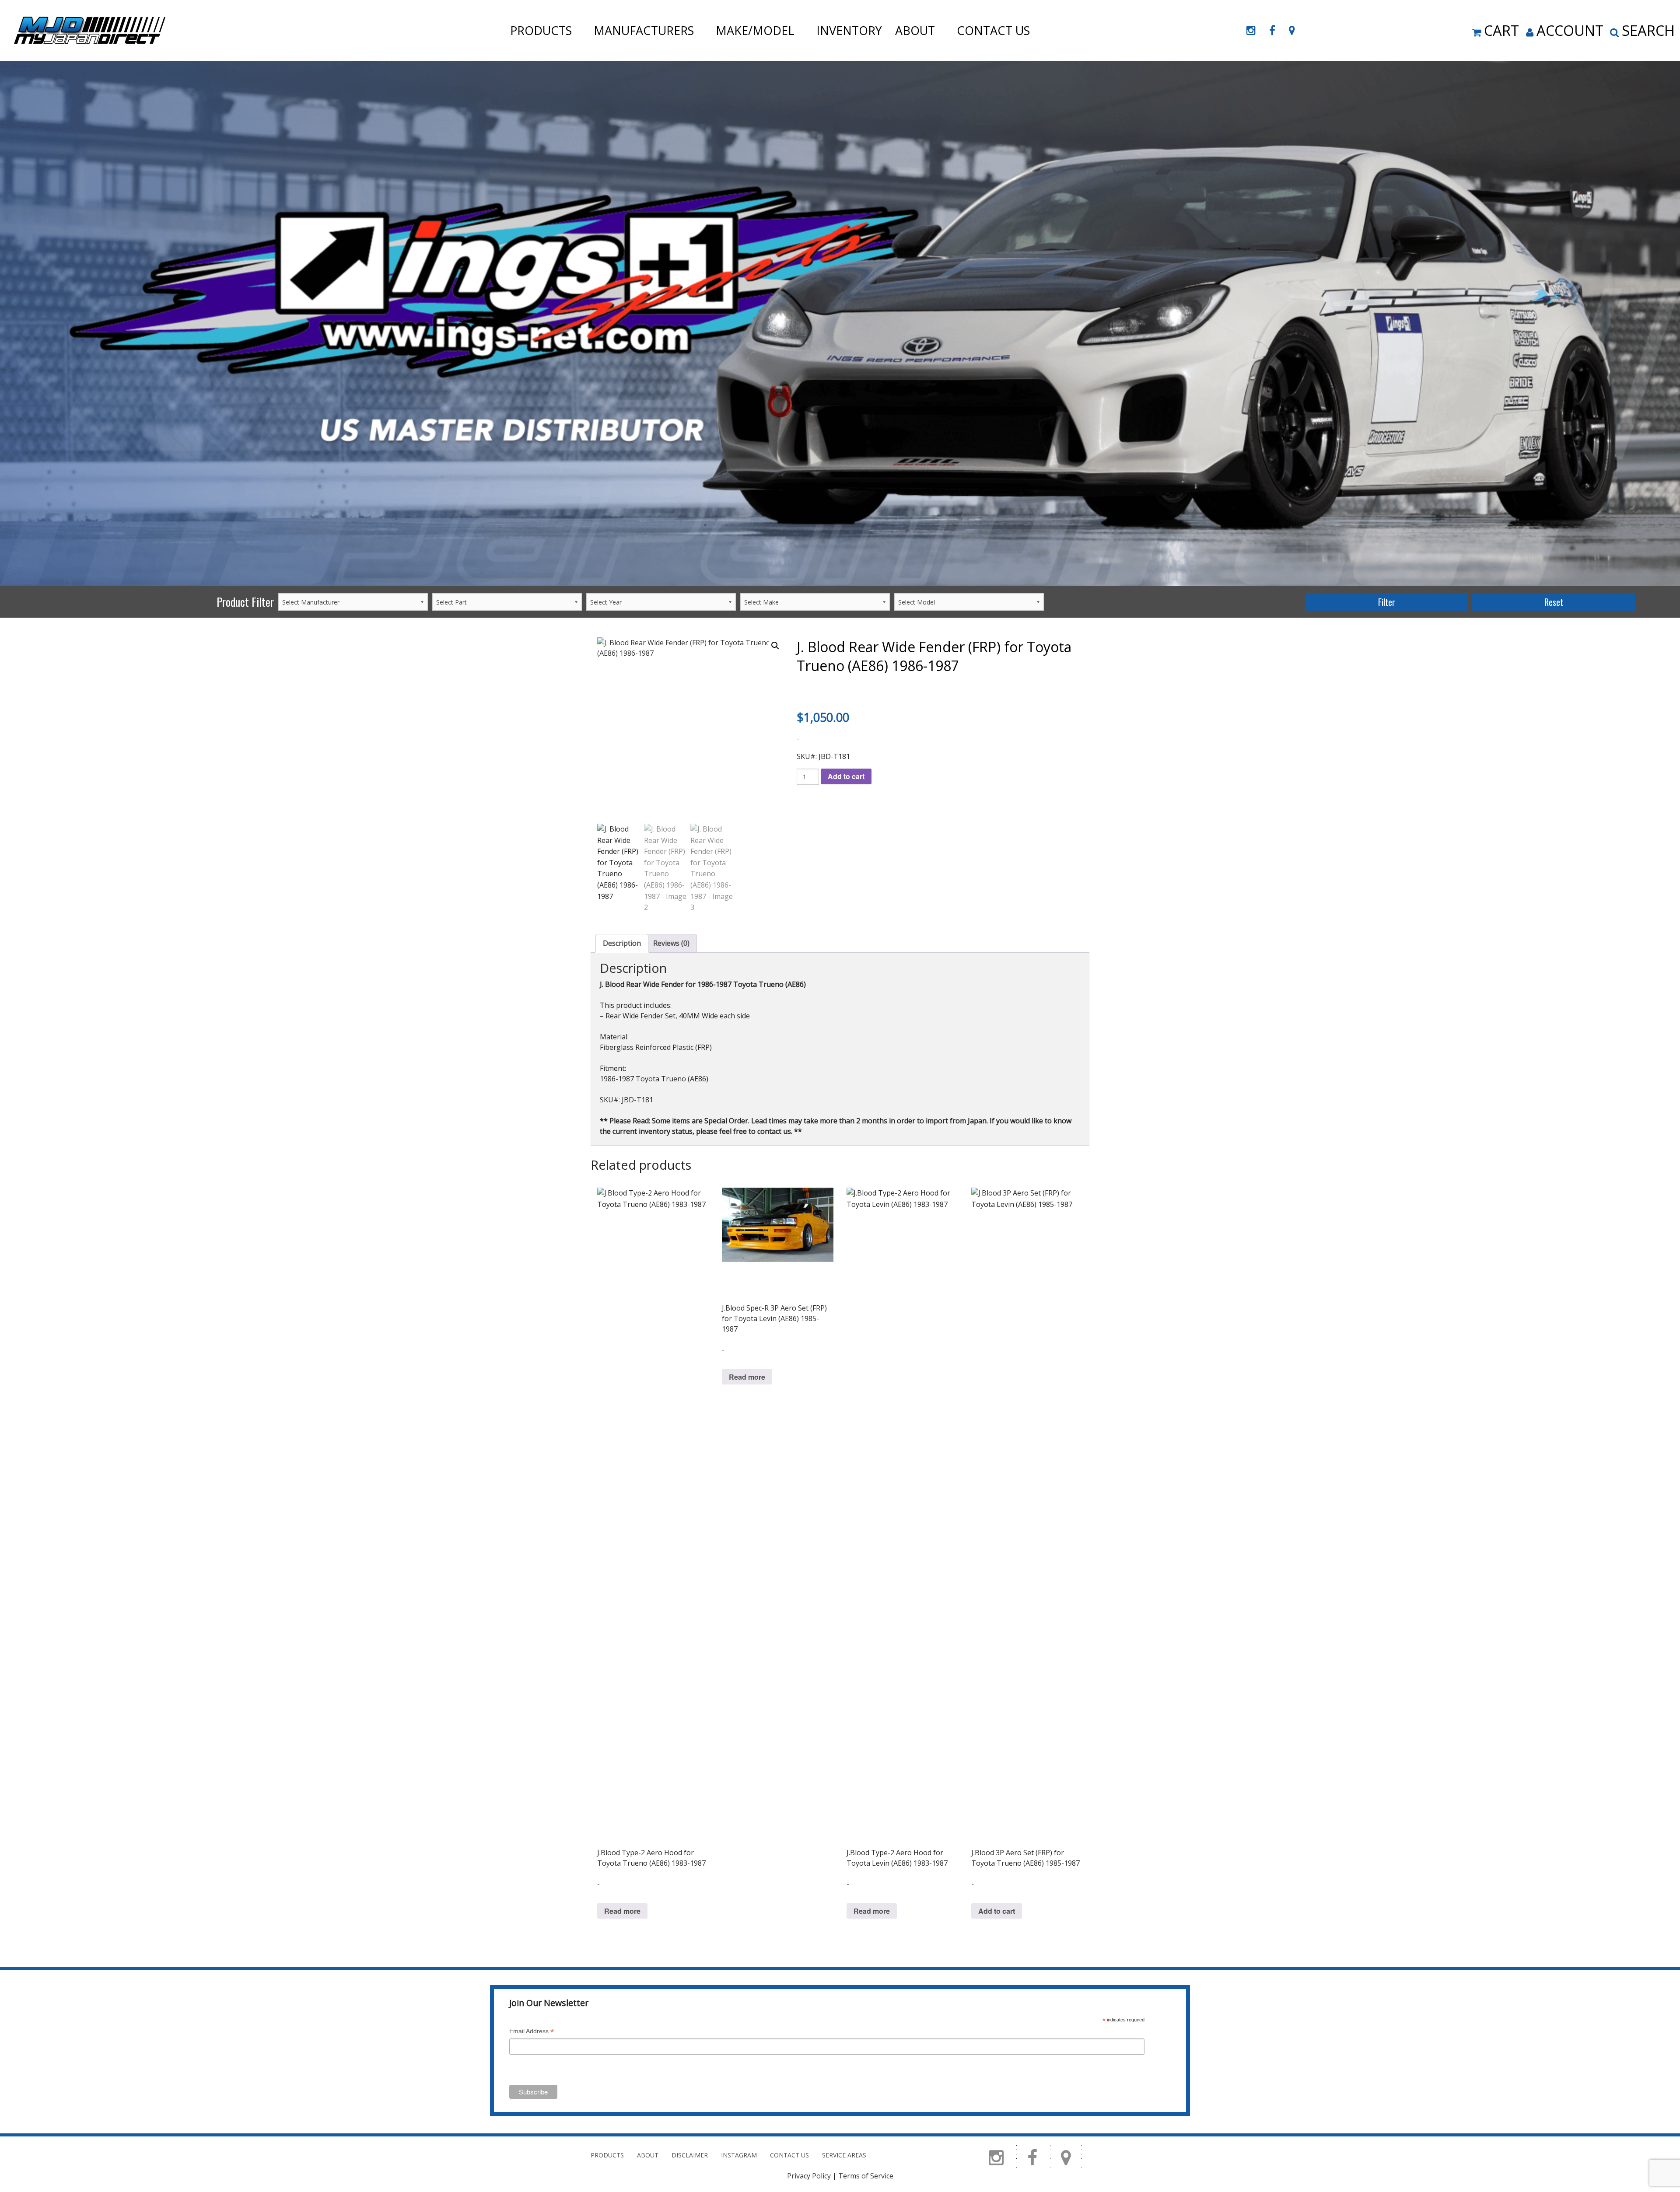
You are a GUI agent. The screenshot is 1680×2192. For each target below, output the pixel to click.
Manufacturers (644, 30)
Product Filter (245, 602)
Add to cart (846, 776)
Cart (1501, 30)
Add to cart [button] (997, 1911)
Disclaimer (690, 2155)
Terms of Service (866, 2176)
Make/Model (755, 30)
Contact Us (993, 30)
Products (541, 30)
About (915, 30)
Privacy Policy (809, 2176)
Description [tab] (622, 943)
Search (1648, 30)
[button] (775, 646)
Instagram (739, 2155)
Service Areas (844, 2155)
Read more (622, 1911)
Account (1570, 30)
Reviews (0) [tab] (671, 943)
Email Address (532, 2032)
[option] (840, 324)
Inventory (849, 30)
